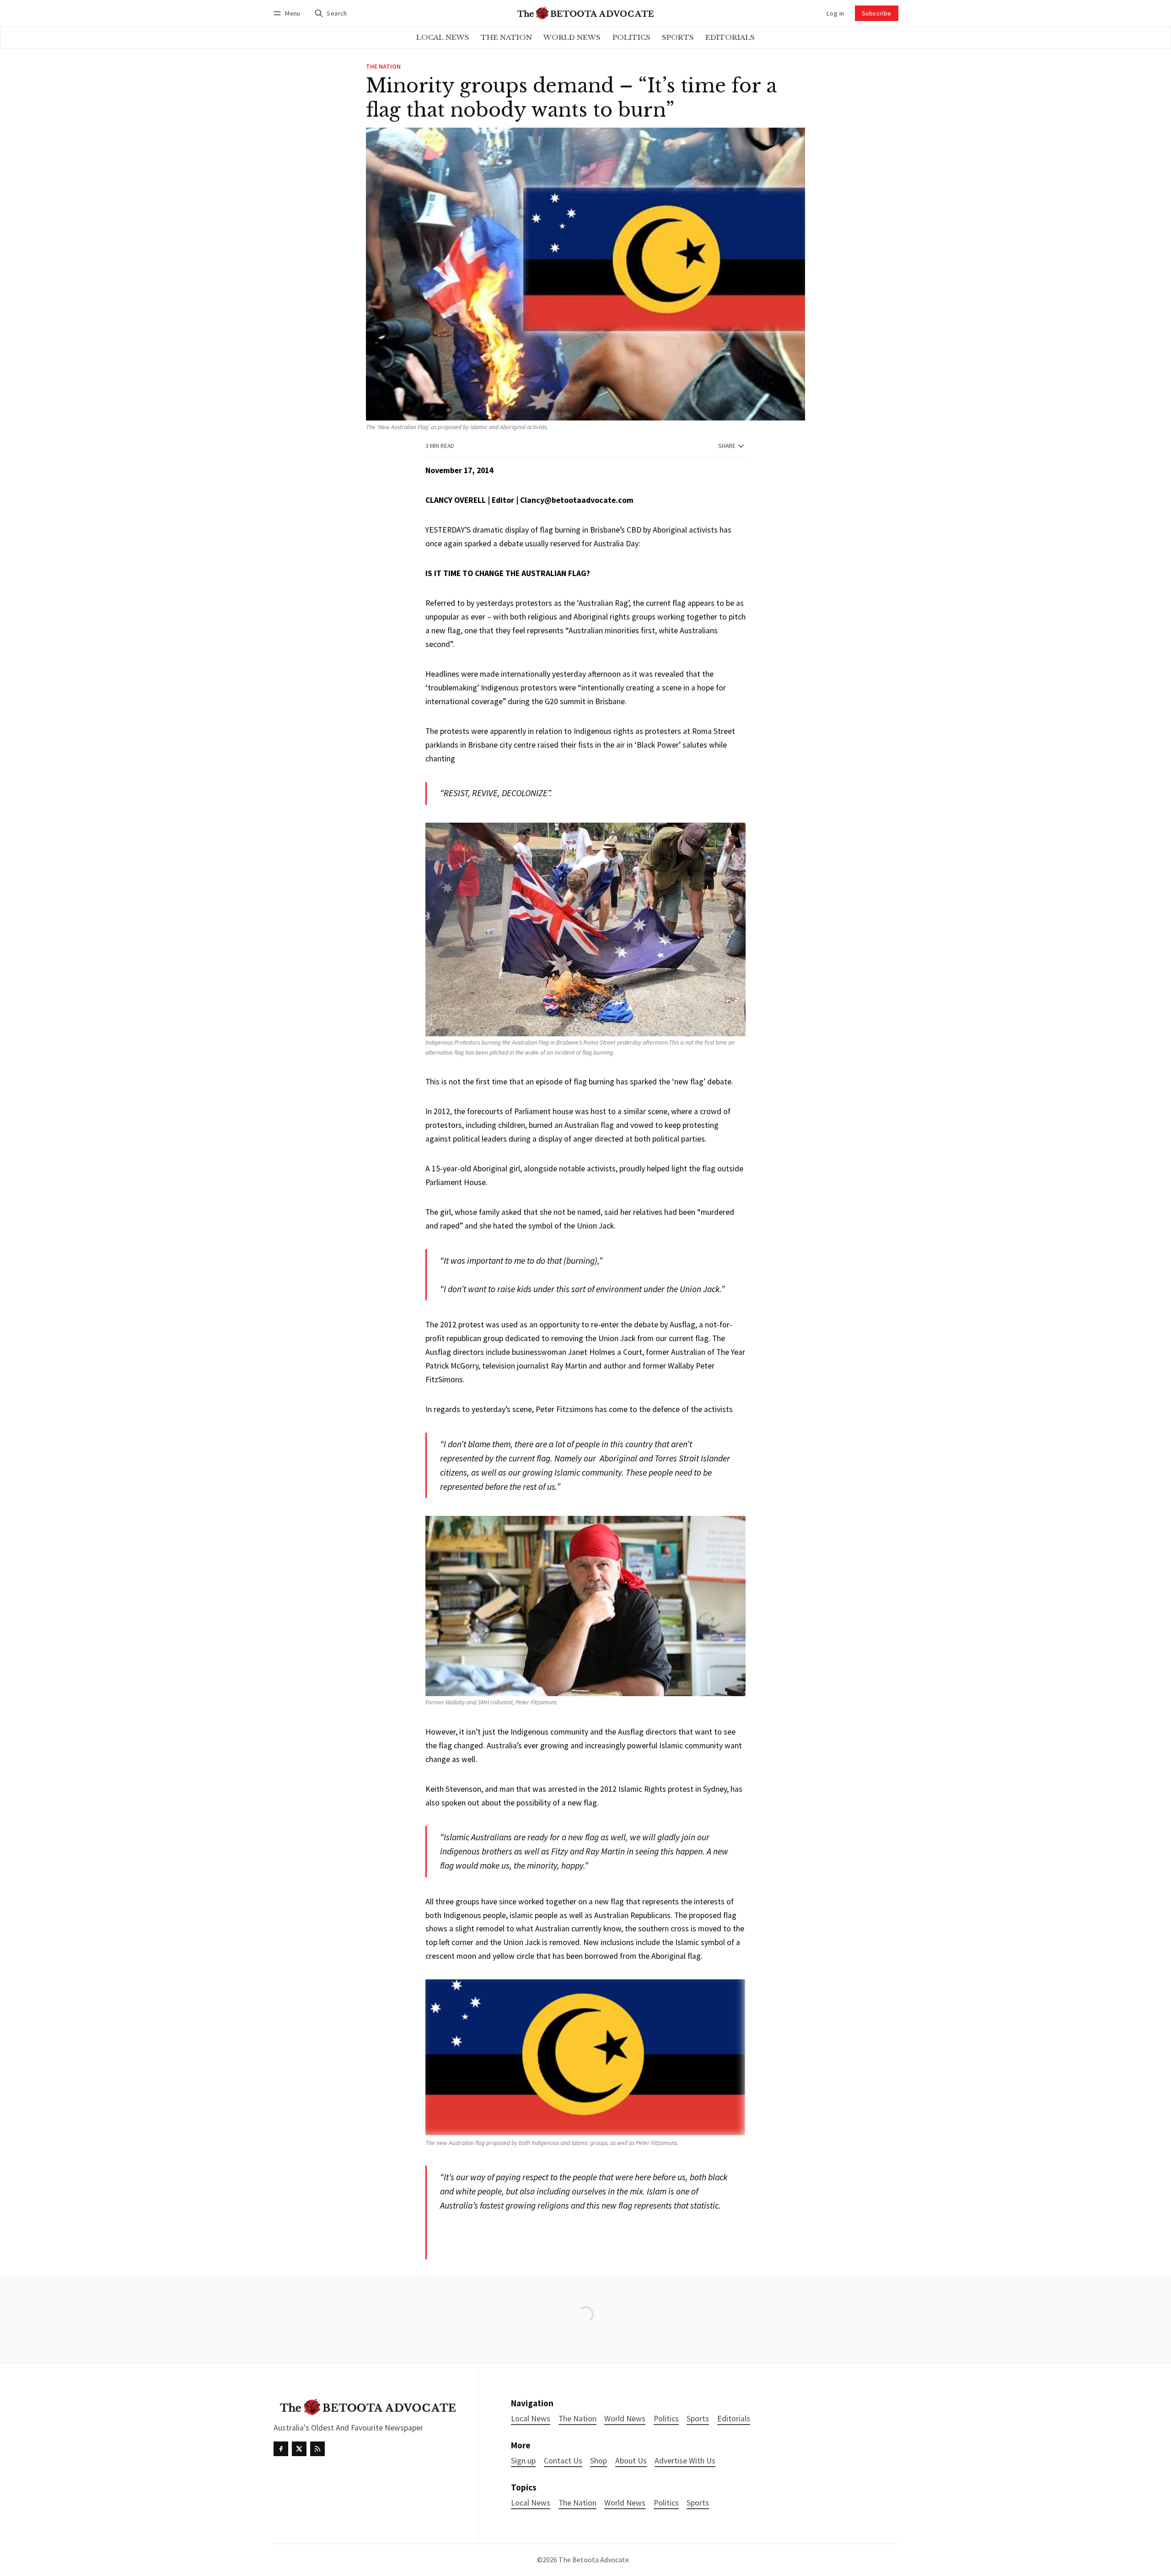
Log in (835, 13)
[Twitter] (299, 2449)
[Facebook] (281, 2449)
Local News (531, 2503)
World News (625, 2503)
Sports (698, 2503)
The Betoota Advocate (594, 2560)
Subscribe (877, 13)
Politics (666, 2503)
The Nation (383, 67)
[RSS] (317, 2449)
